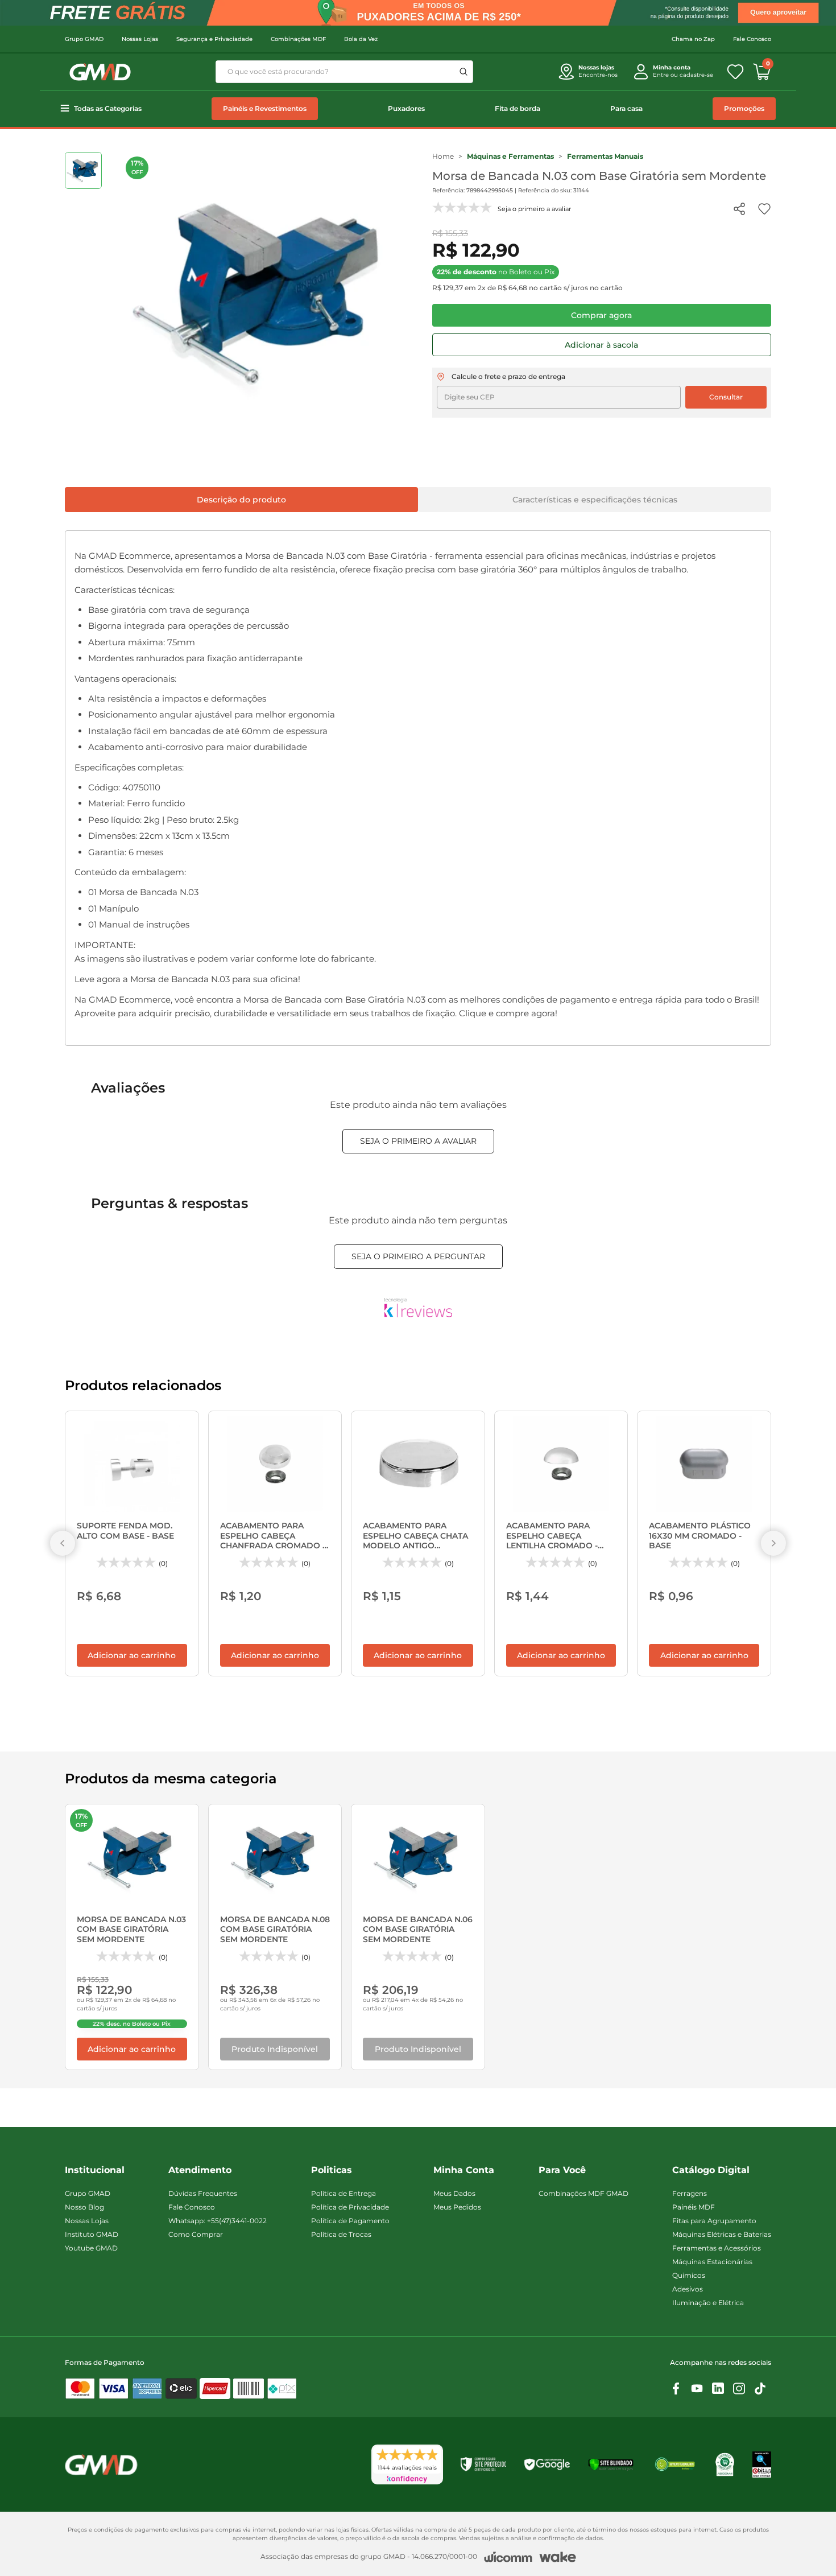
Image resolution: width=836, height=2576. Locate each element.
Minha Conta (464, 2170)
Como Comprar (196, 2234)
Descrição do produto (241, 500)
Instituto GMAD (92, 2234)
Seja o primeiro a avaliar (418, 1141)
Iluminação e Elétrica (708, 2303)
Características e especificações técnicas (595, 500)
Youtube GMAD (91, 2248)
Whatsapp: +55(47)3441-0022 (218, 2221)
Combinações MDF (298, 39)
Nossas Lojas (140, 39)
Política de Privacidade (350, 2207)
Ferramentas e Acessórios (717, 2248)
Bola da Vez (361, 39)
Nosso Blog (84, 2207)
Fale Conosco (752, 39)
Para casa (626, 108)
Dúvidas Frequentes (203, 2193)
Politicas (332, 2170)
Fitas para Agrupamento (714, 2221)
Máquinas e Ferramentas (510, 156)
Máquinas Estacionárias (712, 2262)
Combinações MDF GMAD (583, 2193)
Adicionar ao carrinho (132, 1655)
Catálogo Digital (711, 2170)
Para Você (562, 2170)
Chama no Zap (693, 39)
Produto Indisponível (275, 2049)
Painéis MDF (694, 2207)
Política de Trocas (341, 2234)
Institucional (95, 2170)
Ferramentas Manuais (605, 156)
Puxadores (406, 108)
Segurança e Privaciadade (214, 39)
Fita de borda (518, 108)
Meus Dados (454, 2193)
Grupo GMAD (84, 39)
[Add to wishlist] (764, 209)
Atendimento (200, 2170)
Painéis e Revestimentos (265, 108)
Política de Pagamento (350, 2221)
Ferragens (690, 2193)
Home (443, 156)
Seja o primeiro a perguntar (418, 1256)
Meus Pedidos (457, 2207)
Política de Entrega (343, 2193)
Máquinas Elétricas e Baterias (722, 2234)
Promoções (744, 108)
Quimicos (689, 2275)
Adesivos (688, 2289)
